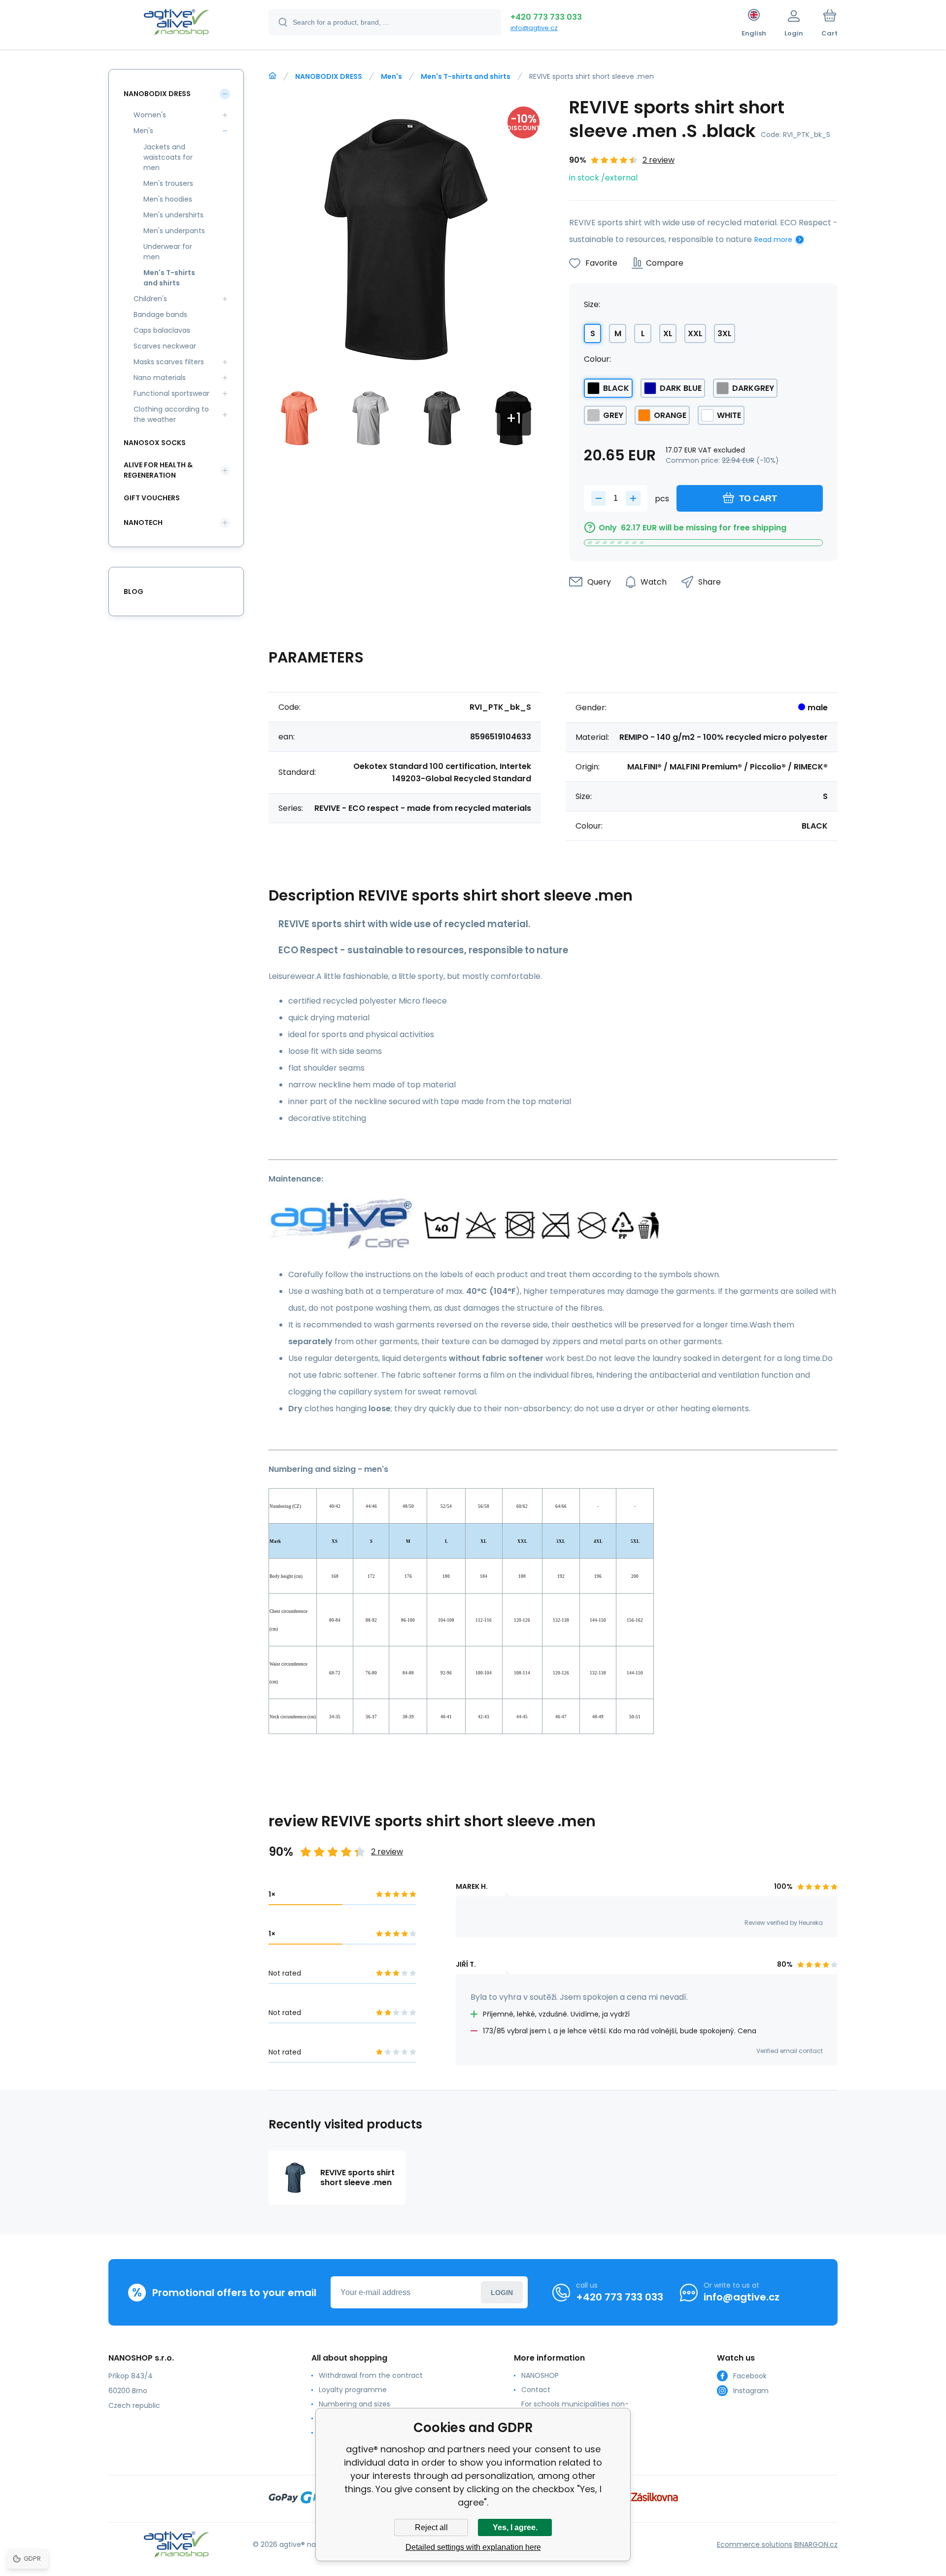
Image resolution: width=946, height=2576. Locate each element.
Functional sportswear (171, 393)
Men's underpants (174, 231)
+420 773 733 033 (546, 17)
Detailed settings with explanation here (473, 2547)
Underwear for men (168, 252)
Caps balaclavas (162, 330)
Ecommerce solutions (755, 2544)
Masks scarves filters (169, 362)
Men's (391, 76)
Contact (536, 2390)
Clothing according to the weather (171, 414)
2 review (659, 160)
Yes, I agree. (515, 2527)
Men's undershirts (173, 215)
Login (502, 2293)
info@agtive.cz (534, 28)
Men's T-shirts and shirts (466, 76)
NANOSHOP (540, 2375)
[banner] (176, 24)
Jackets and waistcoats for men (168, 157)
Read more (773, 240)
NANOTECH (143, 522)
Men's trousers (168, 183)
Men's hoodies (168, 199)
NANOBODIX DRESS (329, 76)
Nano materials (160, 378)
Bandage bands (160, 314)
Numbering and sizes (355, 2404)
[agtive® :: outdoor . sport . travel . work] (272, 76)
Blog (134, 592)
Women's (150, 115)
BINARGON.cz (816, 2544)
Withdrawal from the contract (371, 2375)
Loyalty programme (353, 2390)
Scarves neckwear (165, 346)
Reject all (431, 2527)
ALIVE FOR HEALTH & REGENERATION (158, 470)
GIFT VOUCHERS (152, 498)
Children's (150, 299)
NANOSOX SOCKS (155, 443)
